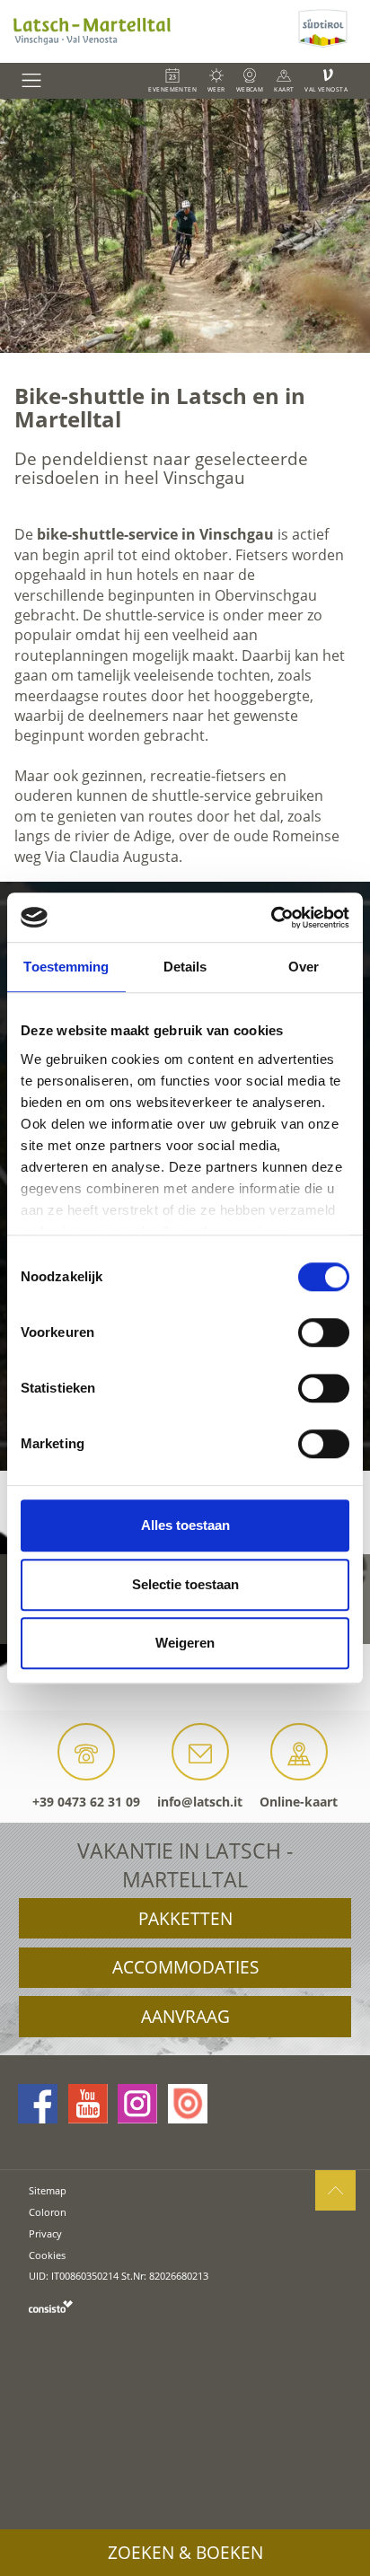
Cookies (47, 2255)
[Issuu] (188, 2104)
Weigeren (185, 1643)
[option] (185, 226)
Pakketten (185, 1919)
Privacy (45, 2233)
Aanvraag (185, 2017)
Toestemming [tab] (66, 967)
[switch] (324, 1332)
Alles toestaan (185, 1525)
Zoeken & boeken (185, 2553)
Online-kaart (299, 1802)
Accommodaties (185, 1967)
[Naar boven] (335, 2190)
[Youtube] (88, 2104)
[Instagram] (137, 2104)
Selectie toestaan (185, 1584)
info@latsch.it (200, 1802)
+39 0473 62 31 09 (86, 1802)
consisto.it (51, 2306)
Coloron (48, 2212)
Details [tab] (185, 967)
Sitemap (48, 2190)
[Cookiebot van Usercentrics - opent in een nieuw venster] (271, 918)
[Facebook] (38, 2104)
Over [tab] (304, 967)
